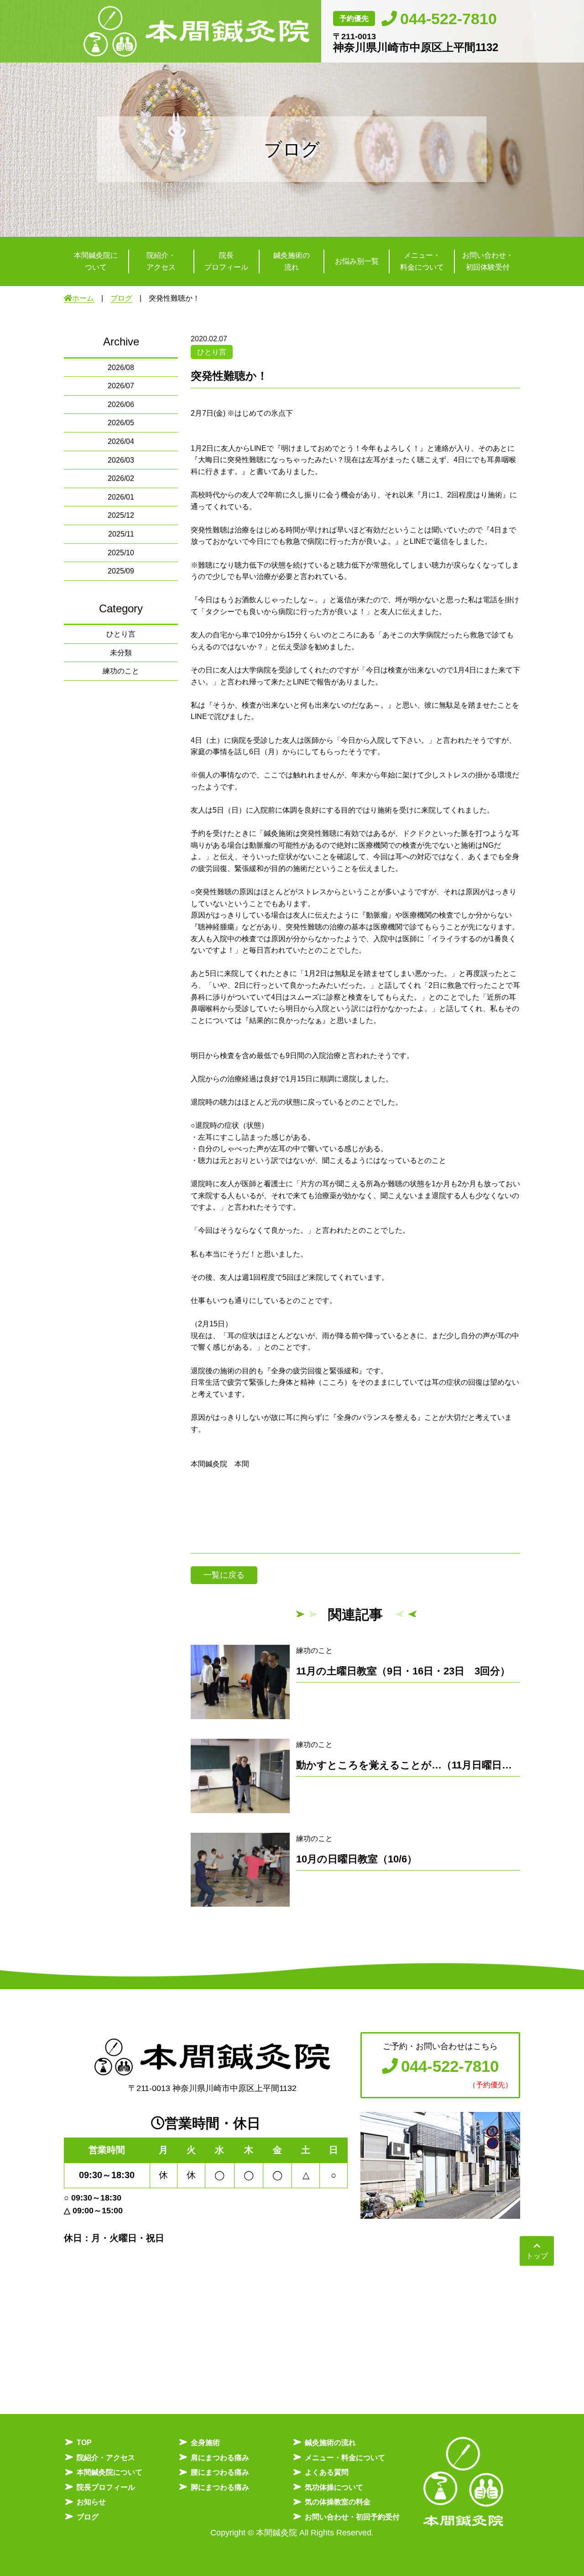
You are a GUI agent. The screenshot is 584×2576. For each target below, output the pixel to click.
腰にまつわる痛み (220, 2472)
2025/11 (121, 534)
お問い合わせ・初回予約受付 (352, 2517)
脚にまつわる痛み (220, 2487)
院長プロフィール (106, 2487)
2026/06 (121, 404)
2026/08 (121, 368)
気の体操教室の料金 (338, 2502)
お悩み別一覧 (357, 261)
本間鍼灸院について (109, 2472)
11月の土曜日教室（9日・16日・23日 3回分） (403, 1671)
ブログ (121, 298)
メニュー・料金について (345, 2458)
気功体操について (334, 2487)
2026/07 (121, 386)
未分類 (121, 653)
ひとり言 (121, 634)
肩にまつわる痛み (220, 2458)
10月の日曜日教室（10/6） (357, 1859)
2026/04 (121, 441)
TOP (84, 2443)
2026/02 (121, 478)
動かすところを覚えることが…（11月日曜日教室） (414, 1765)
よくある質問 (327, 2472)
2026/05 (121, 423)
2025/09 (121, 571)
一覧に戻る (224, 1575)
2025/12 (121, 515)
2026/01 (121, 497)
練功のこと (121, 671)
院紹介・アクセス (106, 2458)
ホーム (83, 298)
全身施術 (205, 2443)
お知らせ (91, 2502)
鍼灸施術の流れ (330, 2443)
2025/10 (121, 553)
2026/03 (121, 460)
